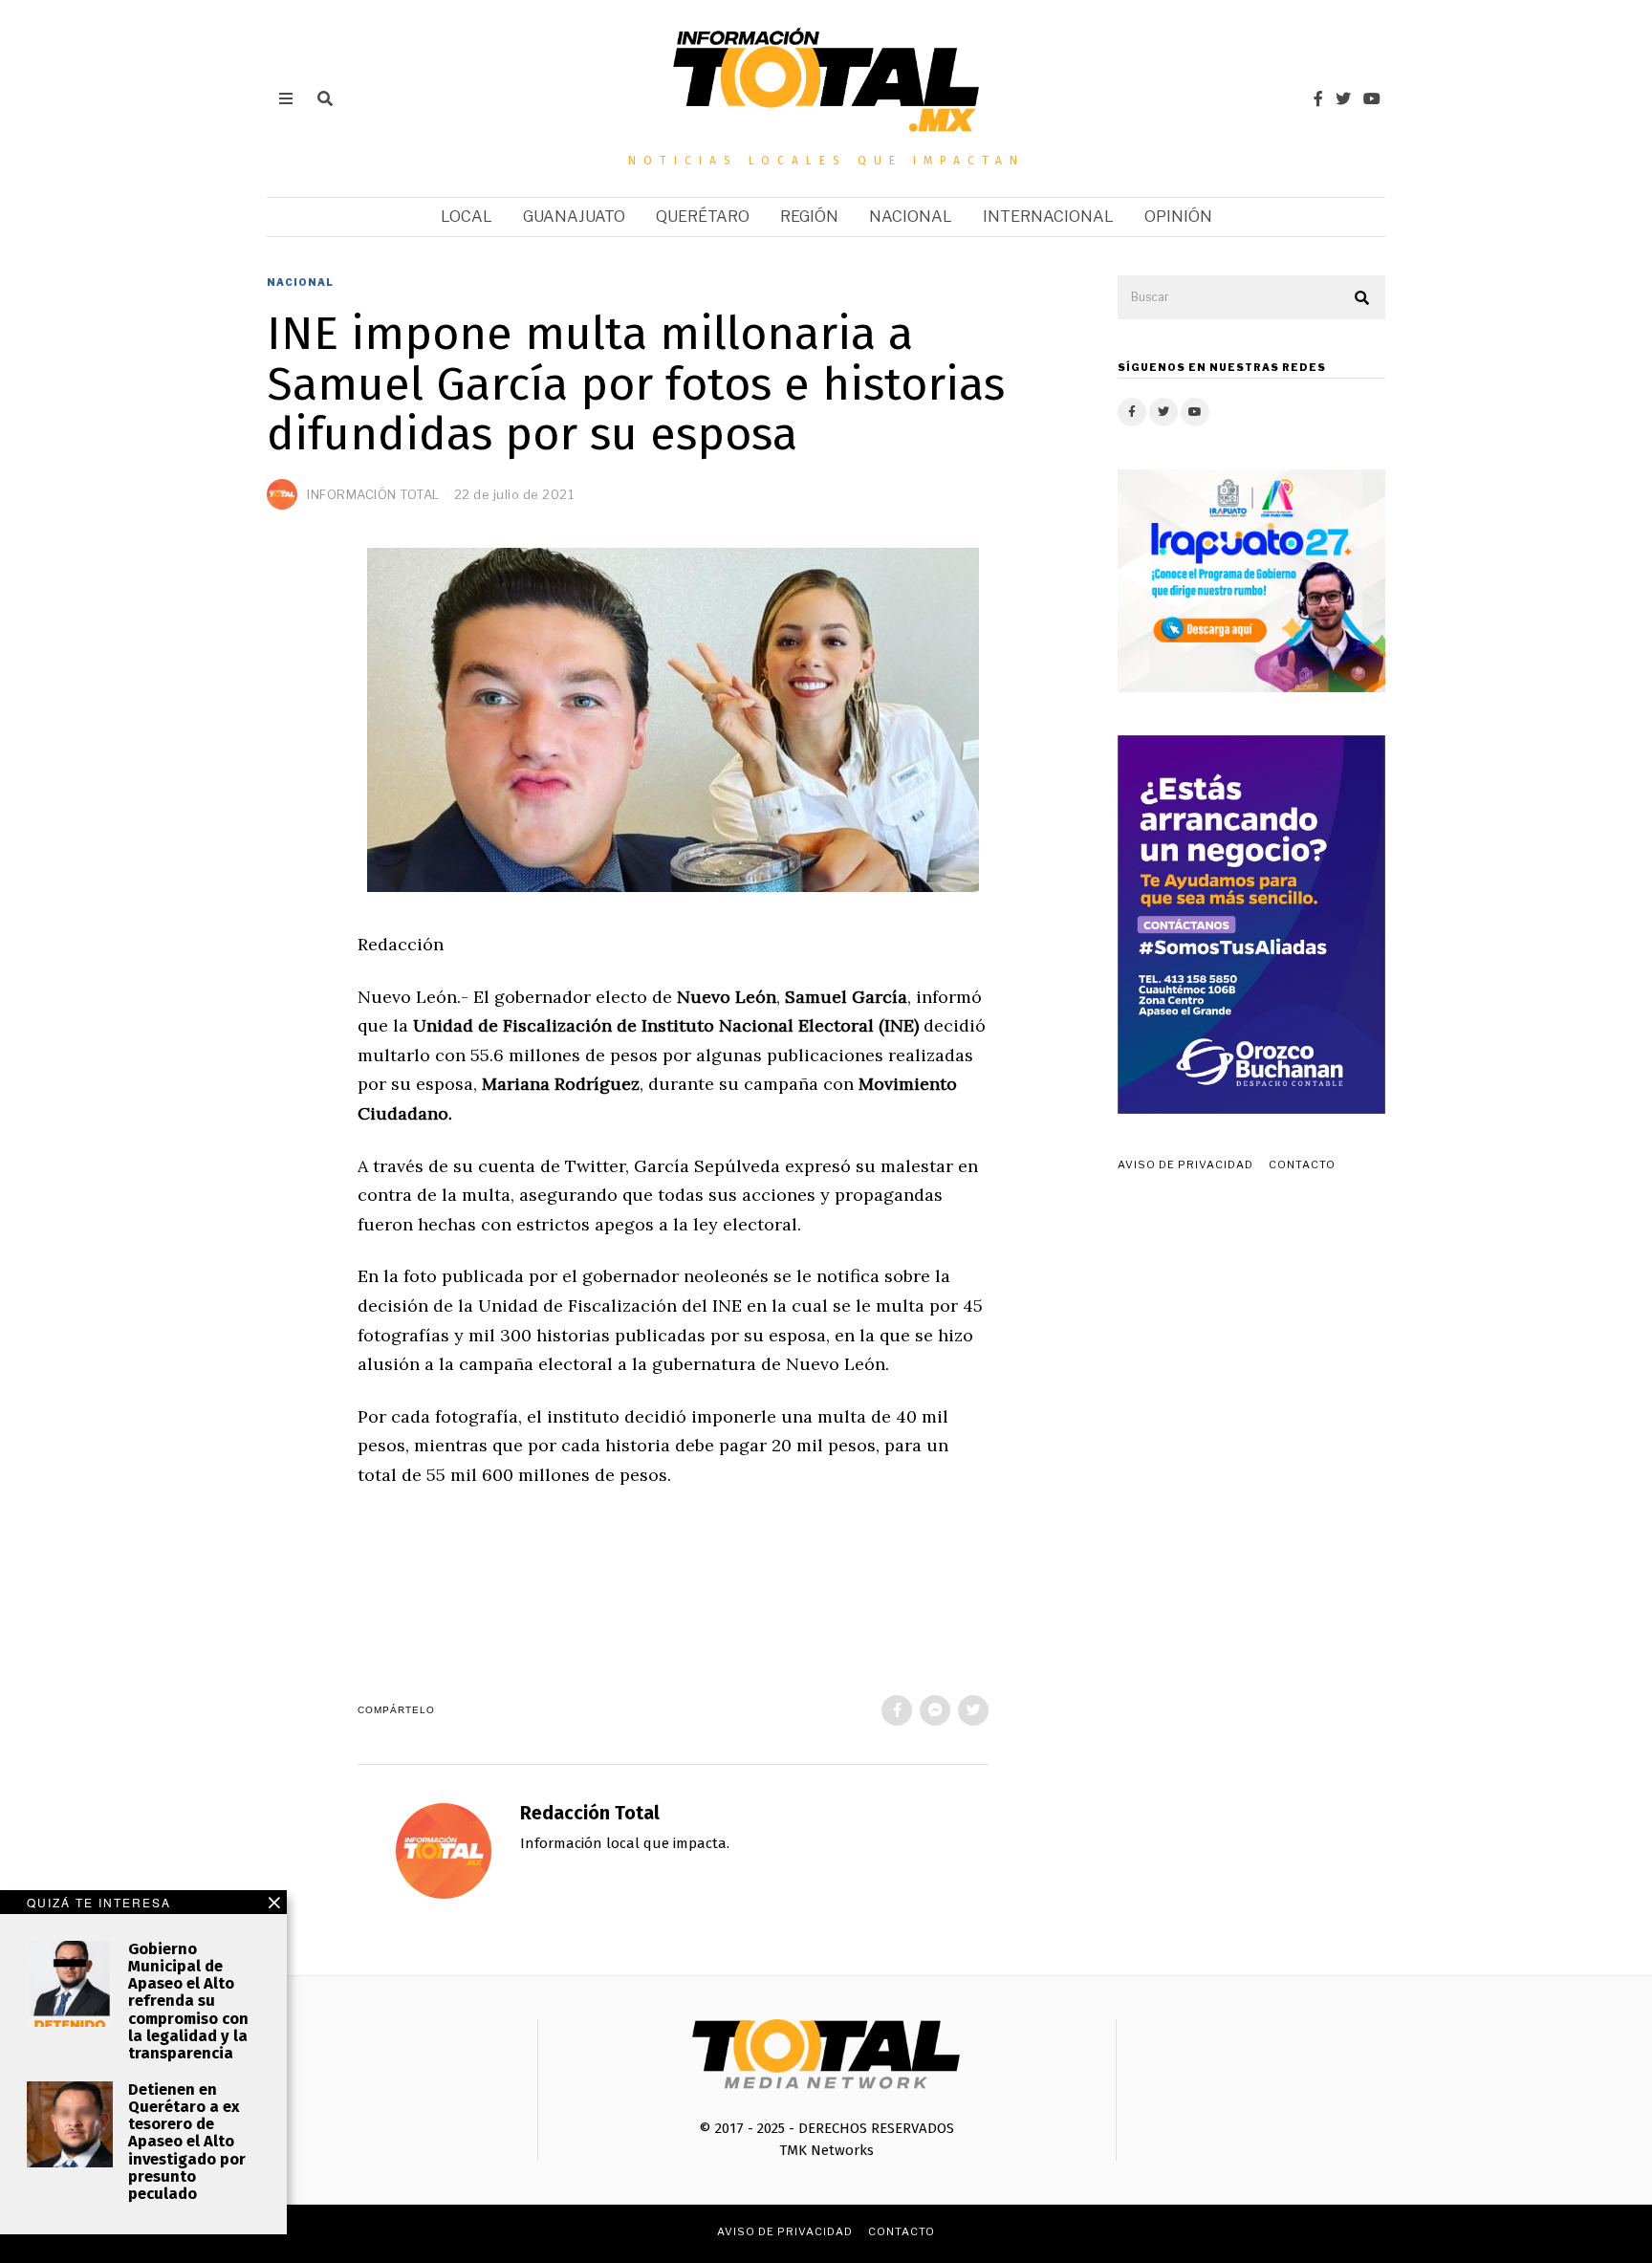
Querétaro (703, 217)
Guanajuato (574, 217)
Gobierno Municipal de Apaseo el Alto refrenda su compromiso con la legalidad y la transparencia (188, 2001)
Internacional (1048, 217)
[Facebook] (1318, 98)
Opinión (1178, 217)
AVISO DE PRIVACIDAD (1185, 1164)
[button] (1362, 298)
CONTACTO (1302, 1164)
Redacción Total (590, 1813)
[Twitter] (1343, 98)
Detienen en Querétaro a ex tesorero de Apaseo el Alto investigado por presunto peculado (187, 2142)
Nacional (911, 217)
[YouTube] (1372, 98)
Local (467, 217)
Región (809, 217)
